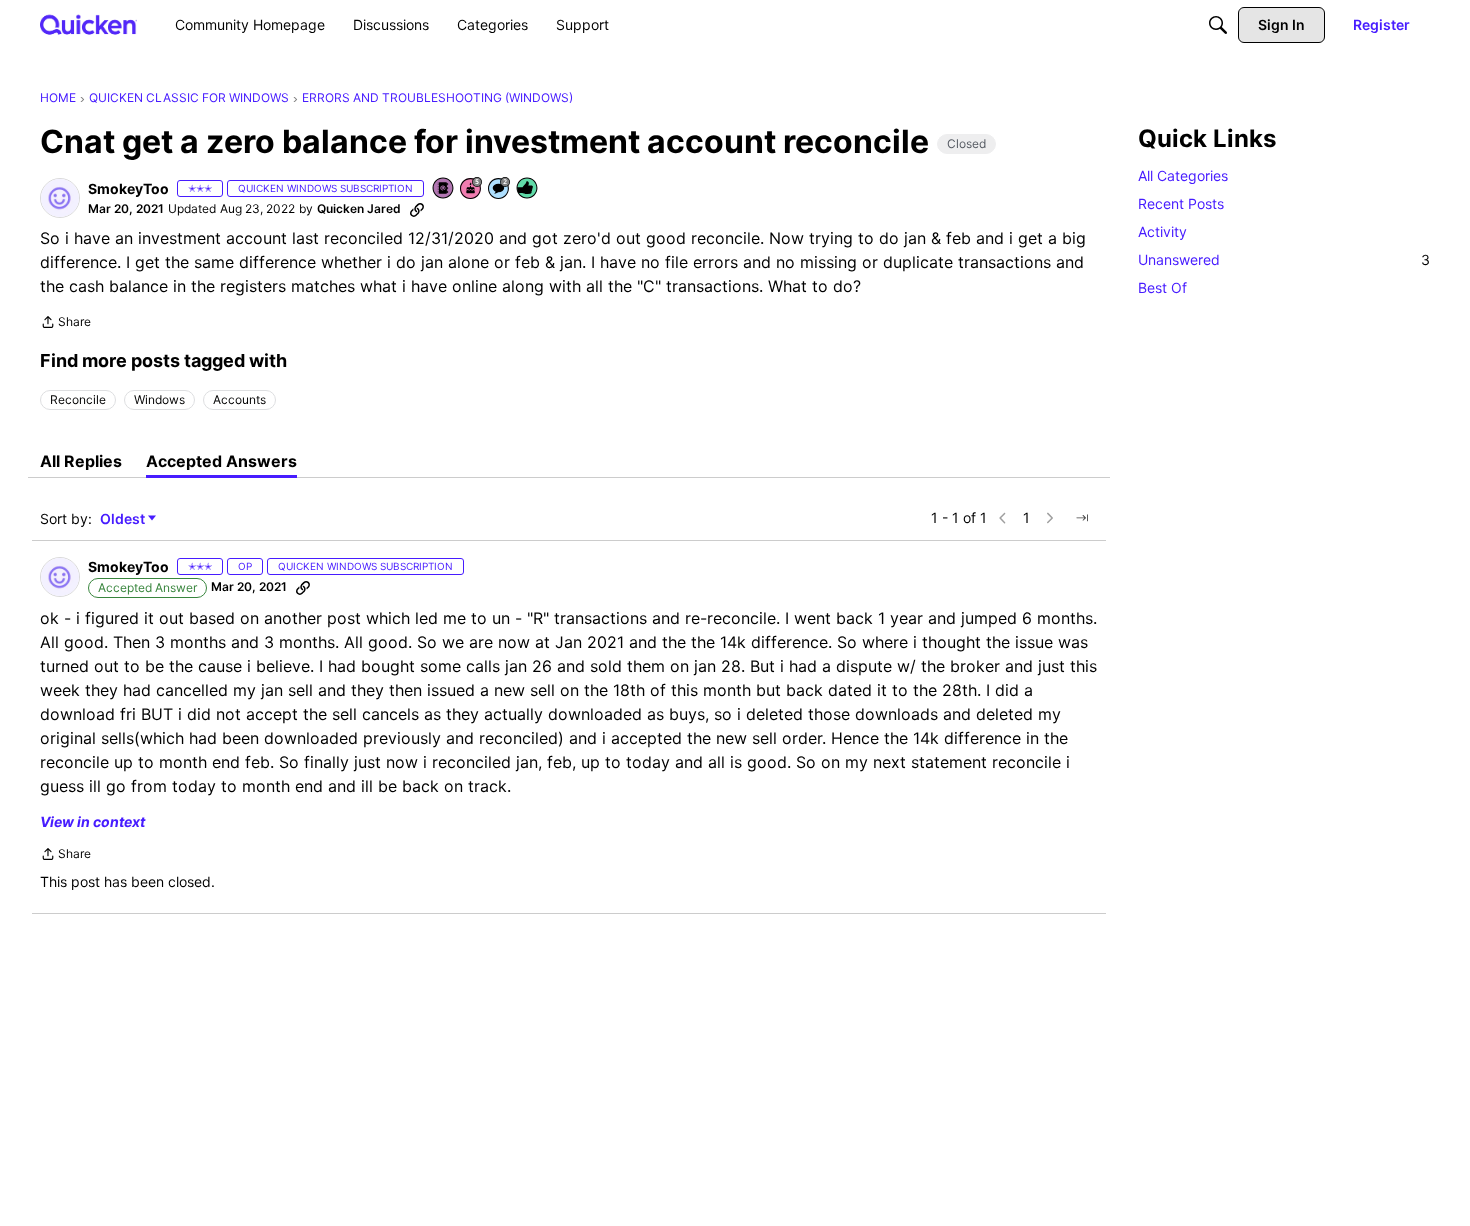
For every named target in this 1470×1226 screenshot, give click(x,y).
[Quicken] (88, 24)
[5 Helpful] (528, 189)
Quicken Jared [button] (359, 208)
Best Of (1162, 287)
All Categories (1183, 175)
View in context (92, 821)
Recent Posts (1181, 203)
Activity (1162, 231)
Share (65, 324)
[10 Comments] (500, 189)
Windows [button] (159, 399)
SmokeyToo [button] (128, 188)
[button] (60, 198)
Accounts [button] (239, 399)
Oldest (124, 519)
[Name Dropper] (444, 189)
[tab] (81, 461)
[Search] (1218, 25)
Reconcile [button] (78, 399)
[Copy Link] (417, 209)
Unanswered (1284, 259)
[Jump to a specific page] (1082, 518)
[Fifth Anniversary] (472, 189)
